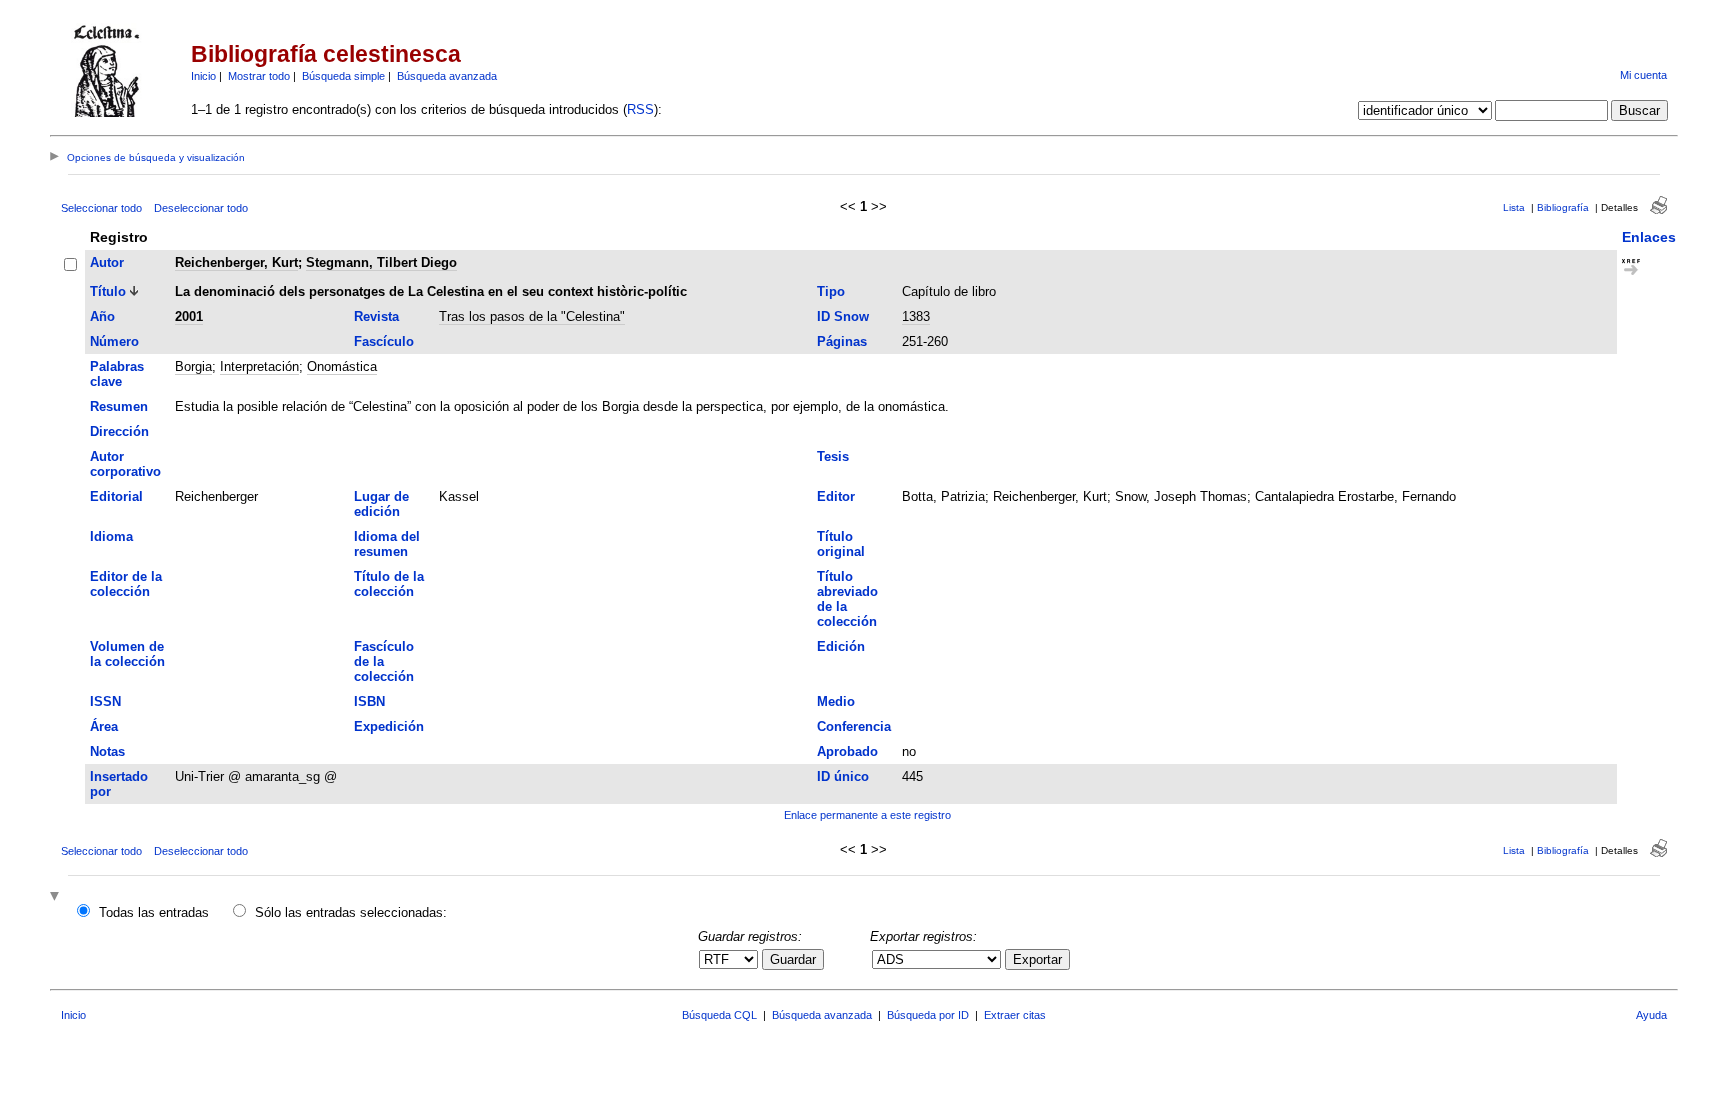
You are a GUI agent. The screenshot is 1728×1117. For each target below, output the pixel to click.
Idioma (111, 536)
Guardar (793, 959)
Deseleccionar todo (201, 208)
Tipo (831, 291)
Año (102, 316)
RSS (640, 109)
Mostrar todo (259, 76)
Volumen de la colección (127, 654)
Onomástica (342, 366)
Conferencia (854, 726)
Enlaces (1649, 237)
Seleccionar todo (101, 208)
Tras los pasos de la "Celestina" (532, 316)
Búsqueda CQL (719, 1015)
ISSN (105, 701)
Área (104, 726)
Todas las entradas (154, 912)
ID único (843, 776)
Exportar (1037, 959)
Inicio (203, 76)
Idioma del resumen (387, 544)
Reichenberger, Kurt (236, 262)
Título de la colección (389, 584)
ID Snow (843, 316)
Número (114, 341)
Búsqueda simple (343, 76)
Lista (1514, 207)
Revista (376, 316)
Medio (836, 701)
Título (108, 291)
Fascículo (384, 341)
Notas (107, 751)
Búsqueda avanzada (447, 76)
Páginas (842, 341)
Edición (841, 646)
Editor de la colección (126, 584)
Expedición (389, 726)
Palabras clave (117, 374)
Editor (836, 496)
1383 (916, 316)
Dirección (119, 431)
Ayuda (1651, 1015)
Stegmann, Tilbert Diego (381, 262)
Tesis (833, 456)
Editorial (116, 496)
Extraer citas (1015, 1015)
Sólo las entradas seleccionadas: (351, 912)
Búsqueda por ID (928, 1015)
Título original (841, 544)
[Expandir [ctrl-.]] (57, 897)
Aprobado (847, 751)
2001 (189, 316)
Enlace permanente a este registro (867, 815)
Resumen (119, 406)
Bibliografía (1563, 207)
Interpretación (259, 366)
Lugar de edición (381, 504)
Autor (107, 262)
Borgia (193, 366)
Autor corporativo (125, 464)
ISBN (369, 701)
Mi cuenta (1643, 75)
